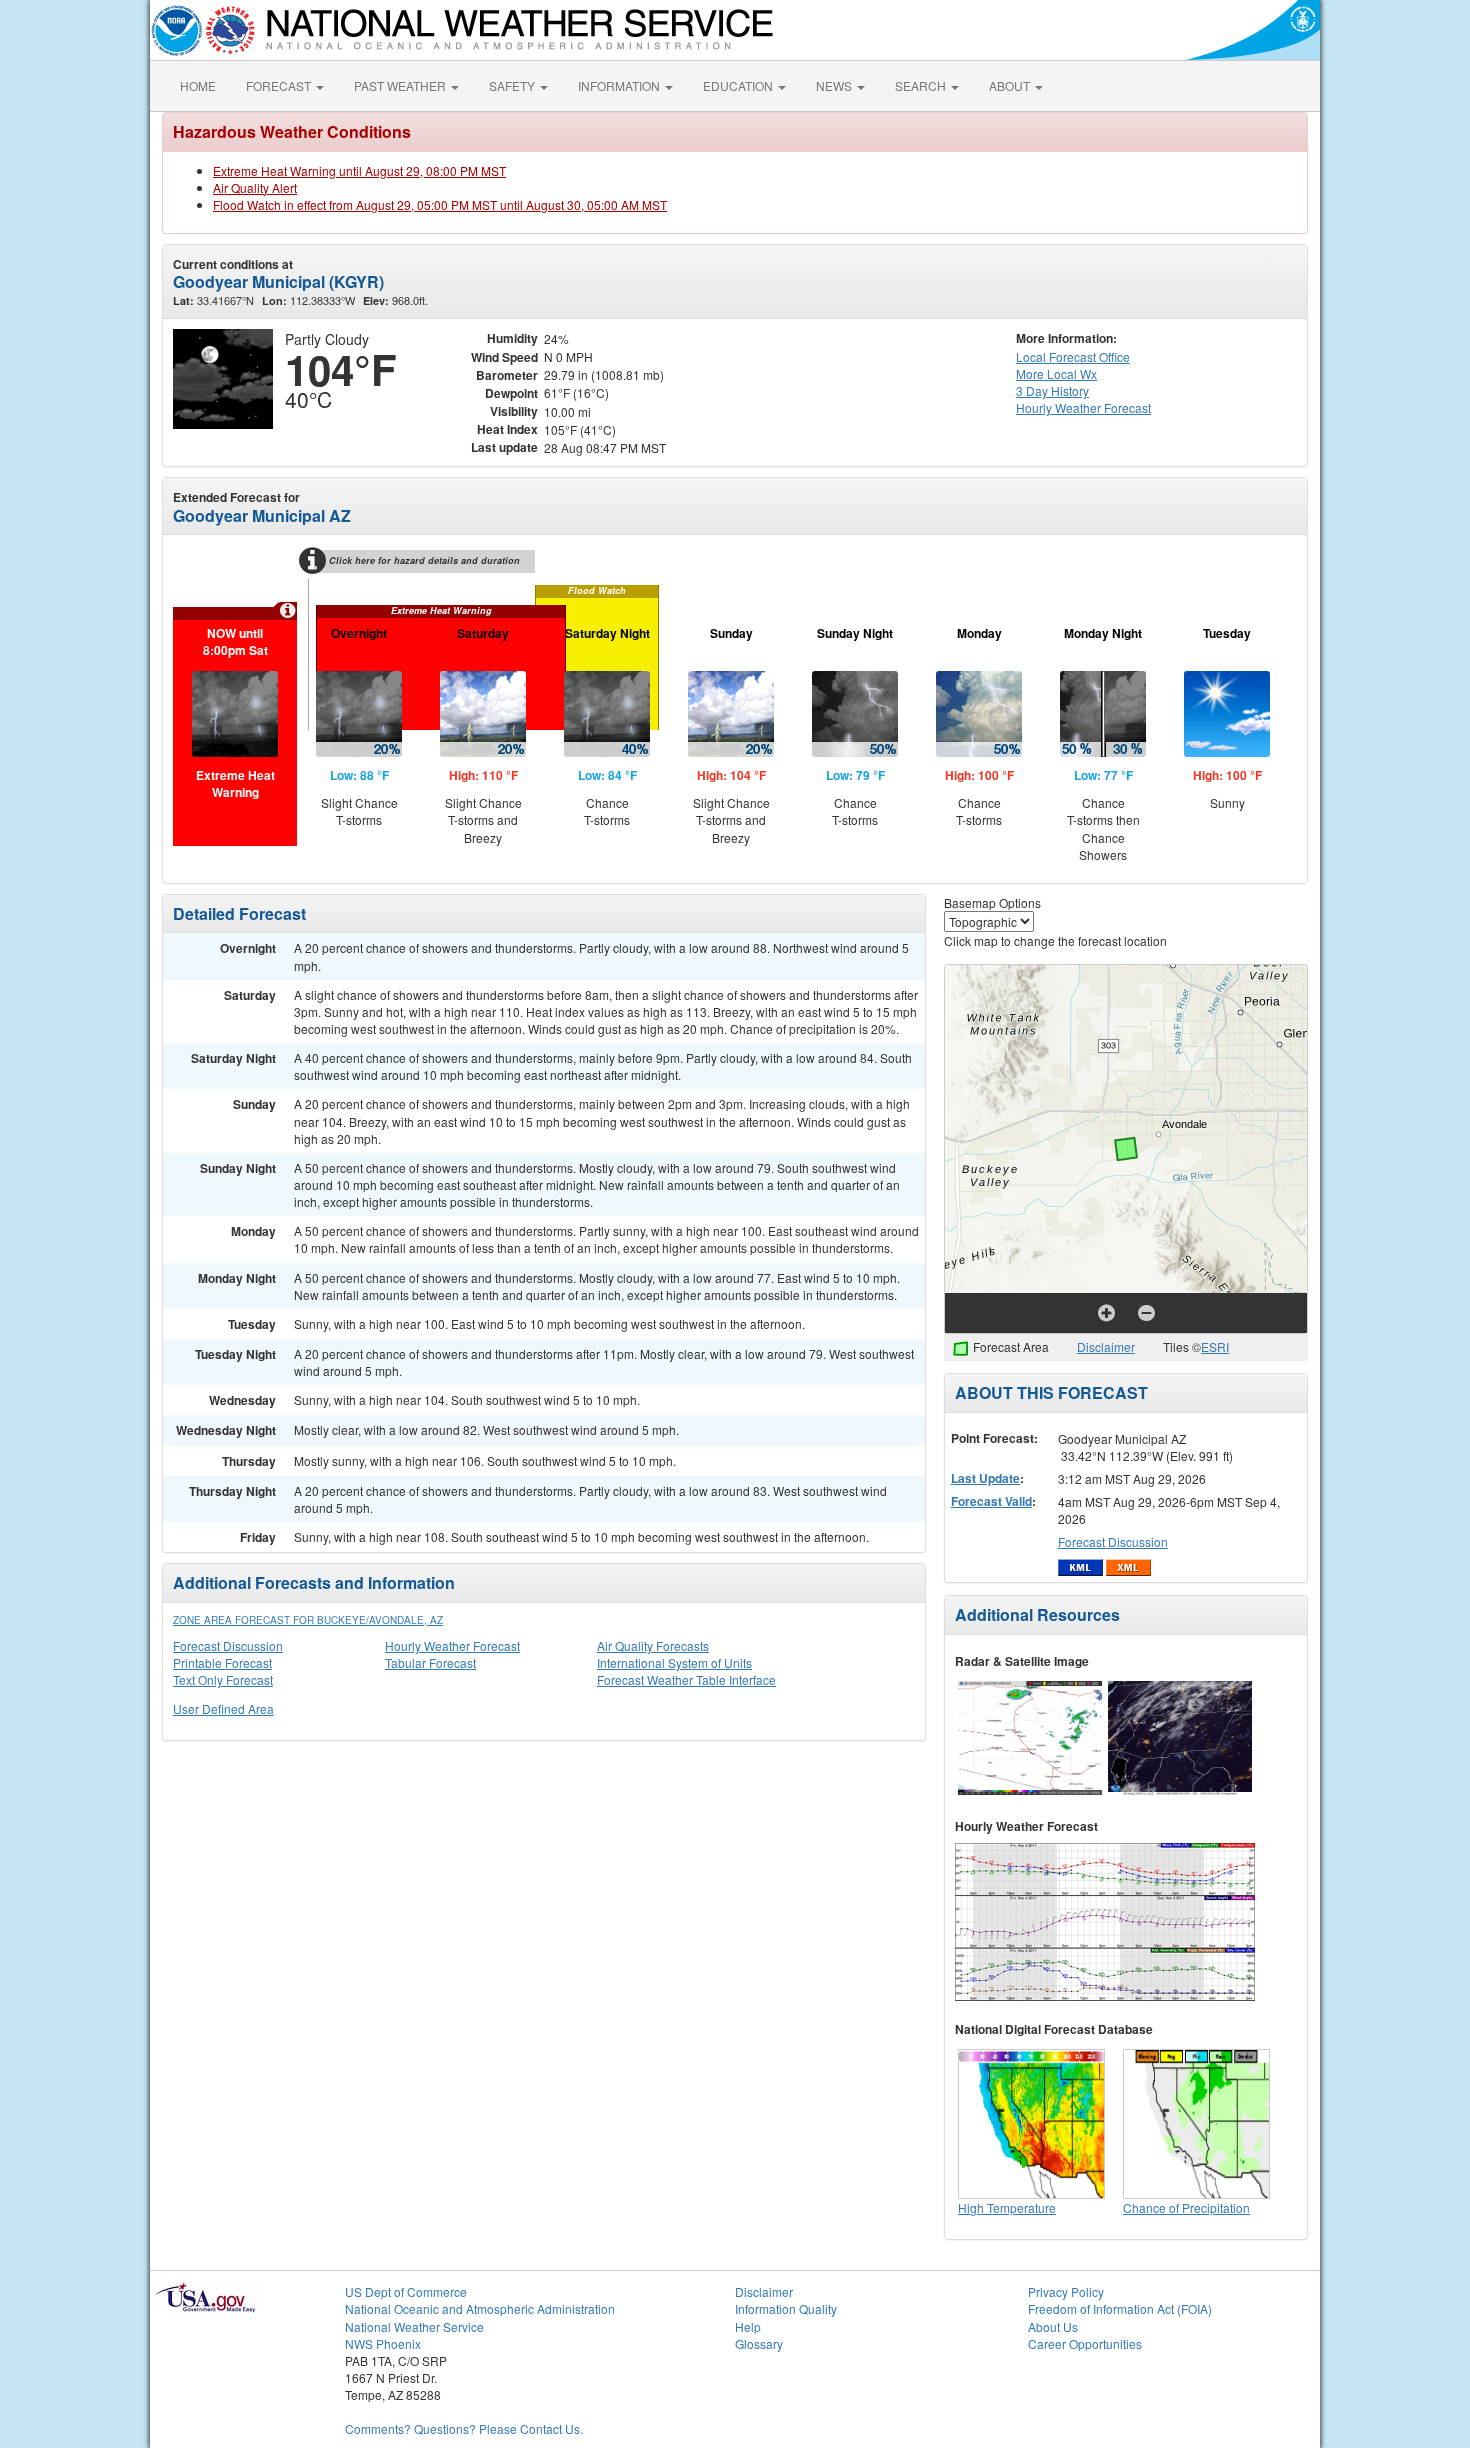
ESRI (1215, 1346)
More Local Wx (1056, 373)
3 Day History (1052, 390)
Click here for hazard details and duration (424, 560)
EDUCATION (739, 85)
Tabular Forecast (430, 1662)
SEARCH (922, 85)
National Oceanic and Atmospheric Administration (480, 2308)
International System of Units (674, 1662)
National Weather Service (414, 2326)
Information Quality (786, 2308)
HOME (198, 85)
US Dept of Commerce (406, 2291)
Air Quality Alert (255, 187)
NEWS (835, 85)
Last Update (985, 1478)
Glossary (759, 2343)
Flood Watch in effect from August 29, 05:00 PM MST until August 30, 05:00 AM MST (440, 204)
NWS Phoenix (383, 2343)
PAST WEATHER (401, 85)
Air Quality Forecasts (653, 1645)
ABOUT (1011, 85)
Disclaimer (1106, 1346)
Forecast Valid (991, 1501)
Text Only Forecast (223, 1679)
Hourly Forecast (1083, 407)
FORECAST (280, 85)
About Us (1053, 2326)
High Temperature (1007, 2207)
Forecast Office (1073, 356)
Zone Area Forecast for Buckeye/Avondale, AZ (308, 1620)
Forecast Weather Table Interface (686, 1679)
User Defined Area (223, 1708)
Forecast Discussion (228, 1645)
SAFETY (513, 85)
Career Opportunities (1085, 2343)
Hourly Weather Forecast (452, 1645)
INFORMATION (620, 85)
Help (748, 2326)
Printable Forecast (222, 1662)
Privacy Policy (1066, 2291)
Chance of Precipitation (1186, 2207)
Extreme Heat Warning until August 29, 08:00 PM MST (359, 170)
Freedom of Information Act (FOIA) (1120, 2308)
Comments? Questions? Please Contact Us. (464, 2428)
